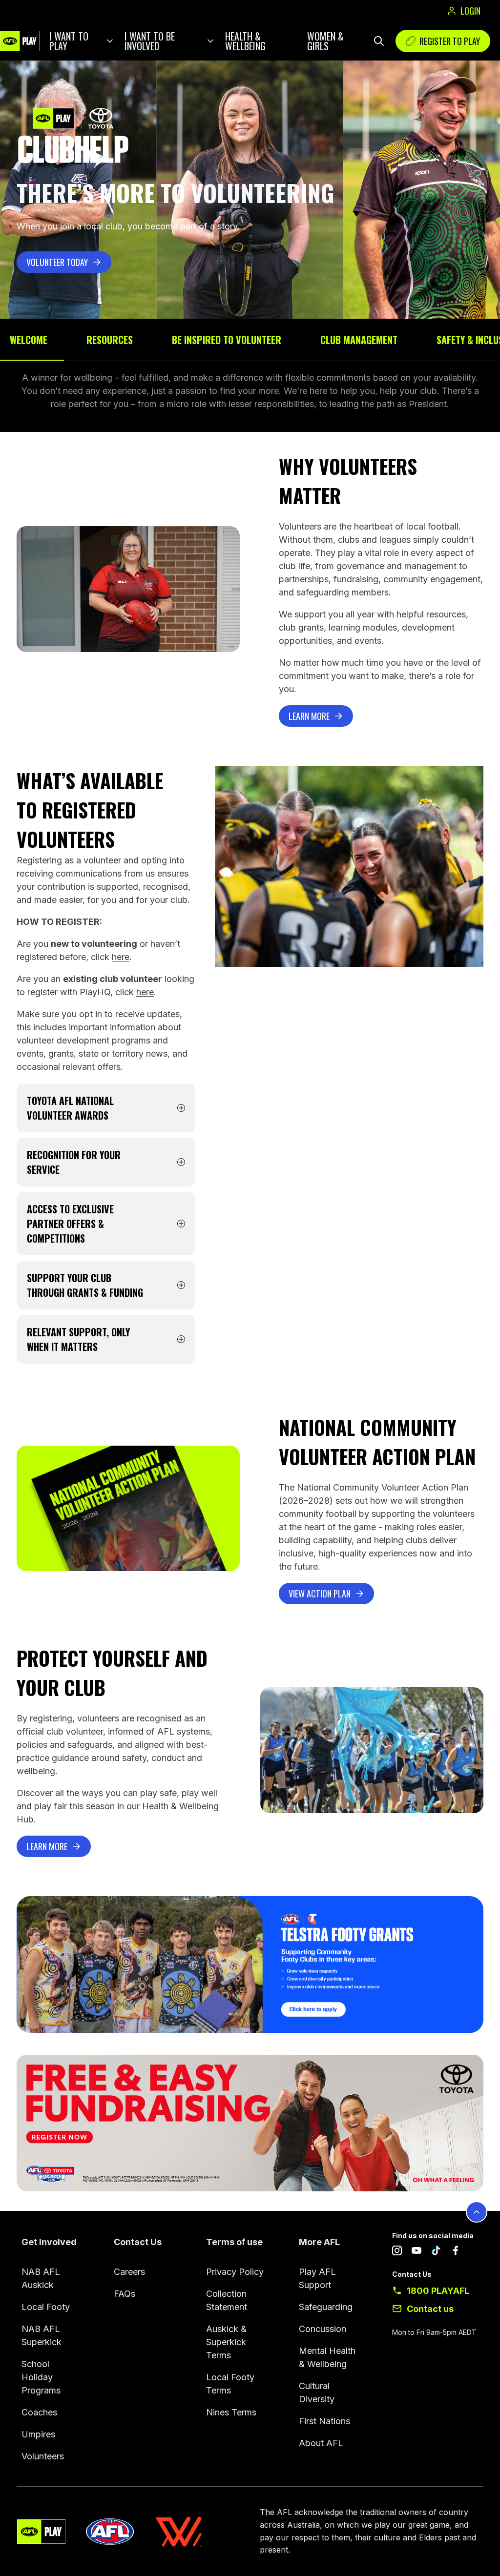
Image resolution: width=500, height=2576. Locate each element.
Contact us (430, 2309)
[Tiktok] (436, 2252)
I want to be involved (150, 41)
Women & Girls (325, 41)
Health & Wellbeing (245, 41)
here (121, 957)
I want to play (69, 41)
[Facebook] (456, 2252)
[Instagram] (397, 2252)
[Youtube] (417, 2252)
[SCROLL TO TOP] (477, 2212)
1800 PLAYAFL (438, 2291)
